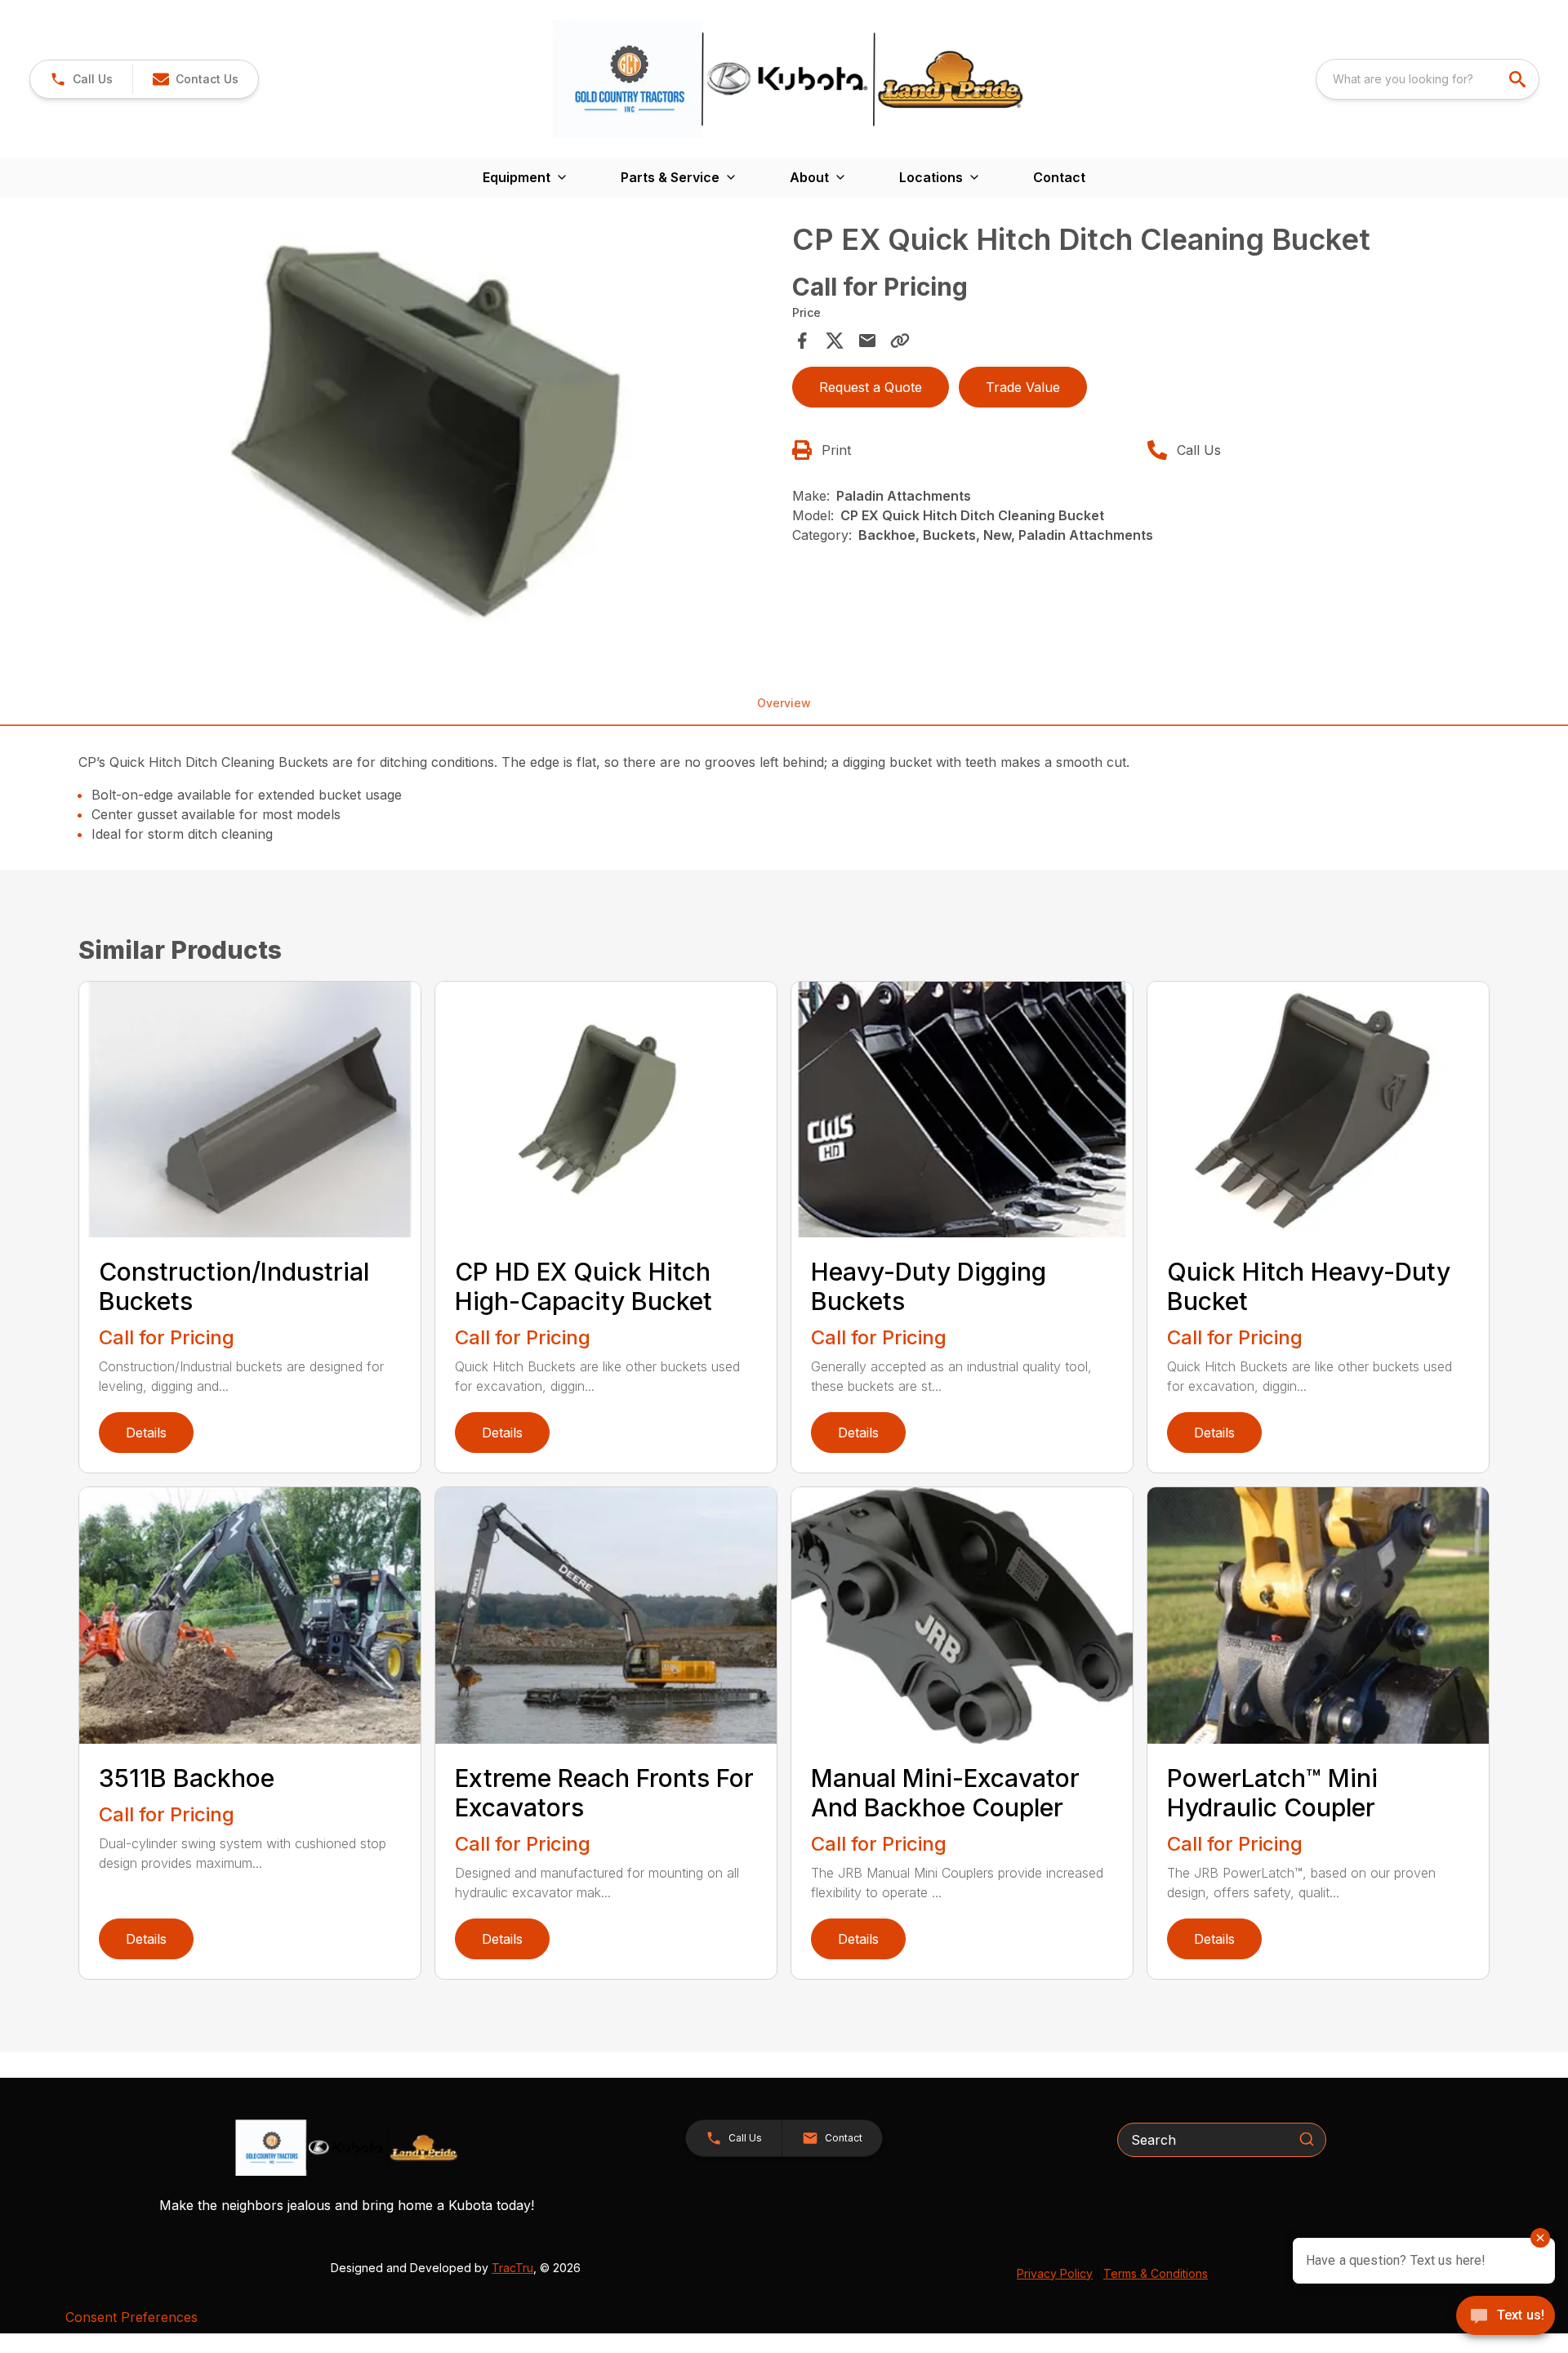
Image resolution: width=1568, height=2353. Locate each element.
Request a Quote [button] (871, 387)
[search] (1519, 79)
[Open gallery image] (430, 430)
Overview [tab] (784, 703)
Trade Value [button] (1023, 387)
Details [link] (146, 1433)
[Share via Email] (867, 341)
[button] (81, 79)
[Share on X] (835, 341)
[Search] (1307, 2139)
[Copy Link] (900, 341)
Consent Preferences (131, 2317)
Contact (1059, 177)
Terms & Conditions (1156, 2273)
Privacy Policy (1055, 2273)
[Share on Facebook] (802, 341)
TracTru (512, 2268)
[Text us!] (1506, 2317)
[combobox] (1428, 79)
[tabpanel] (430, 433)
